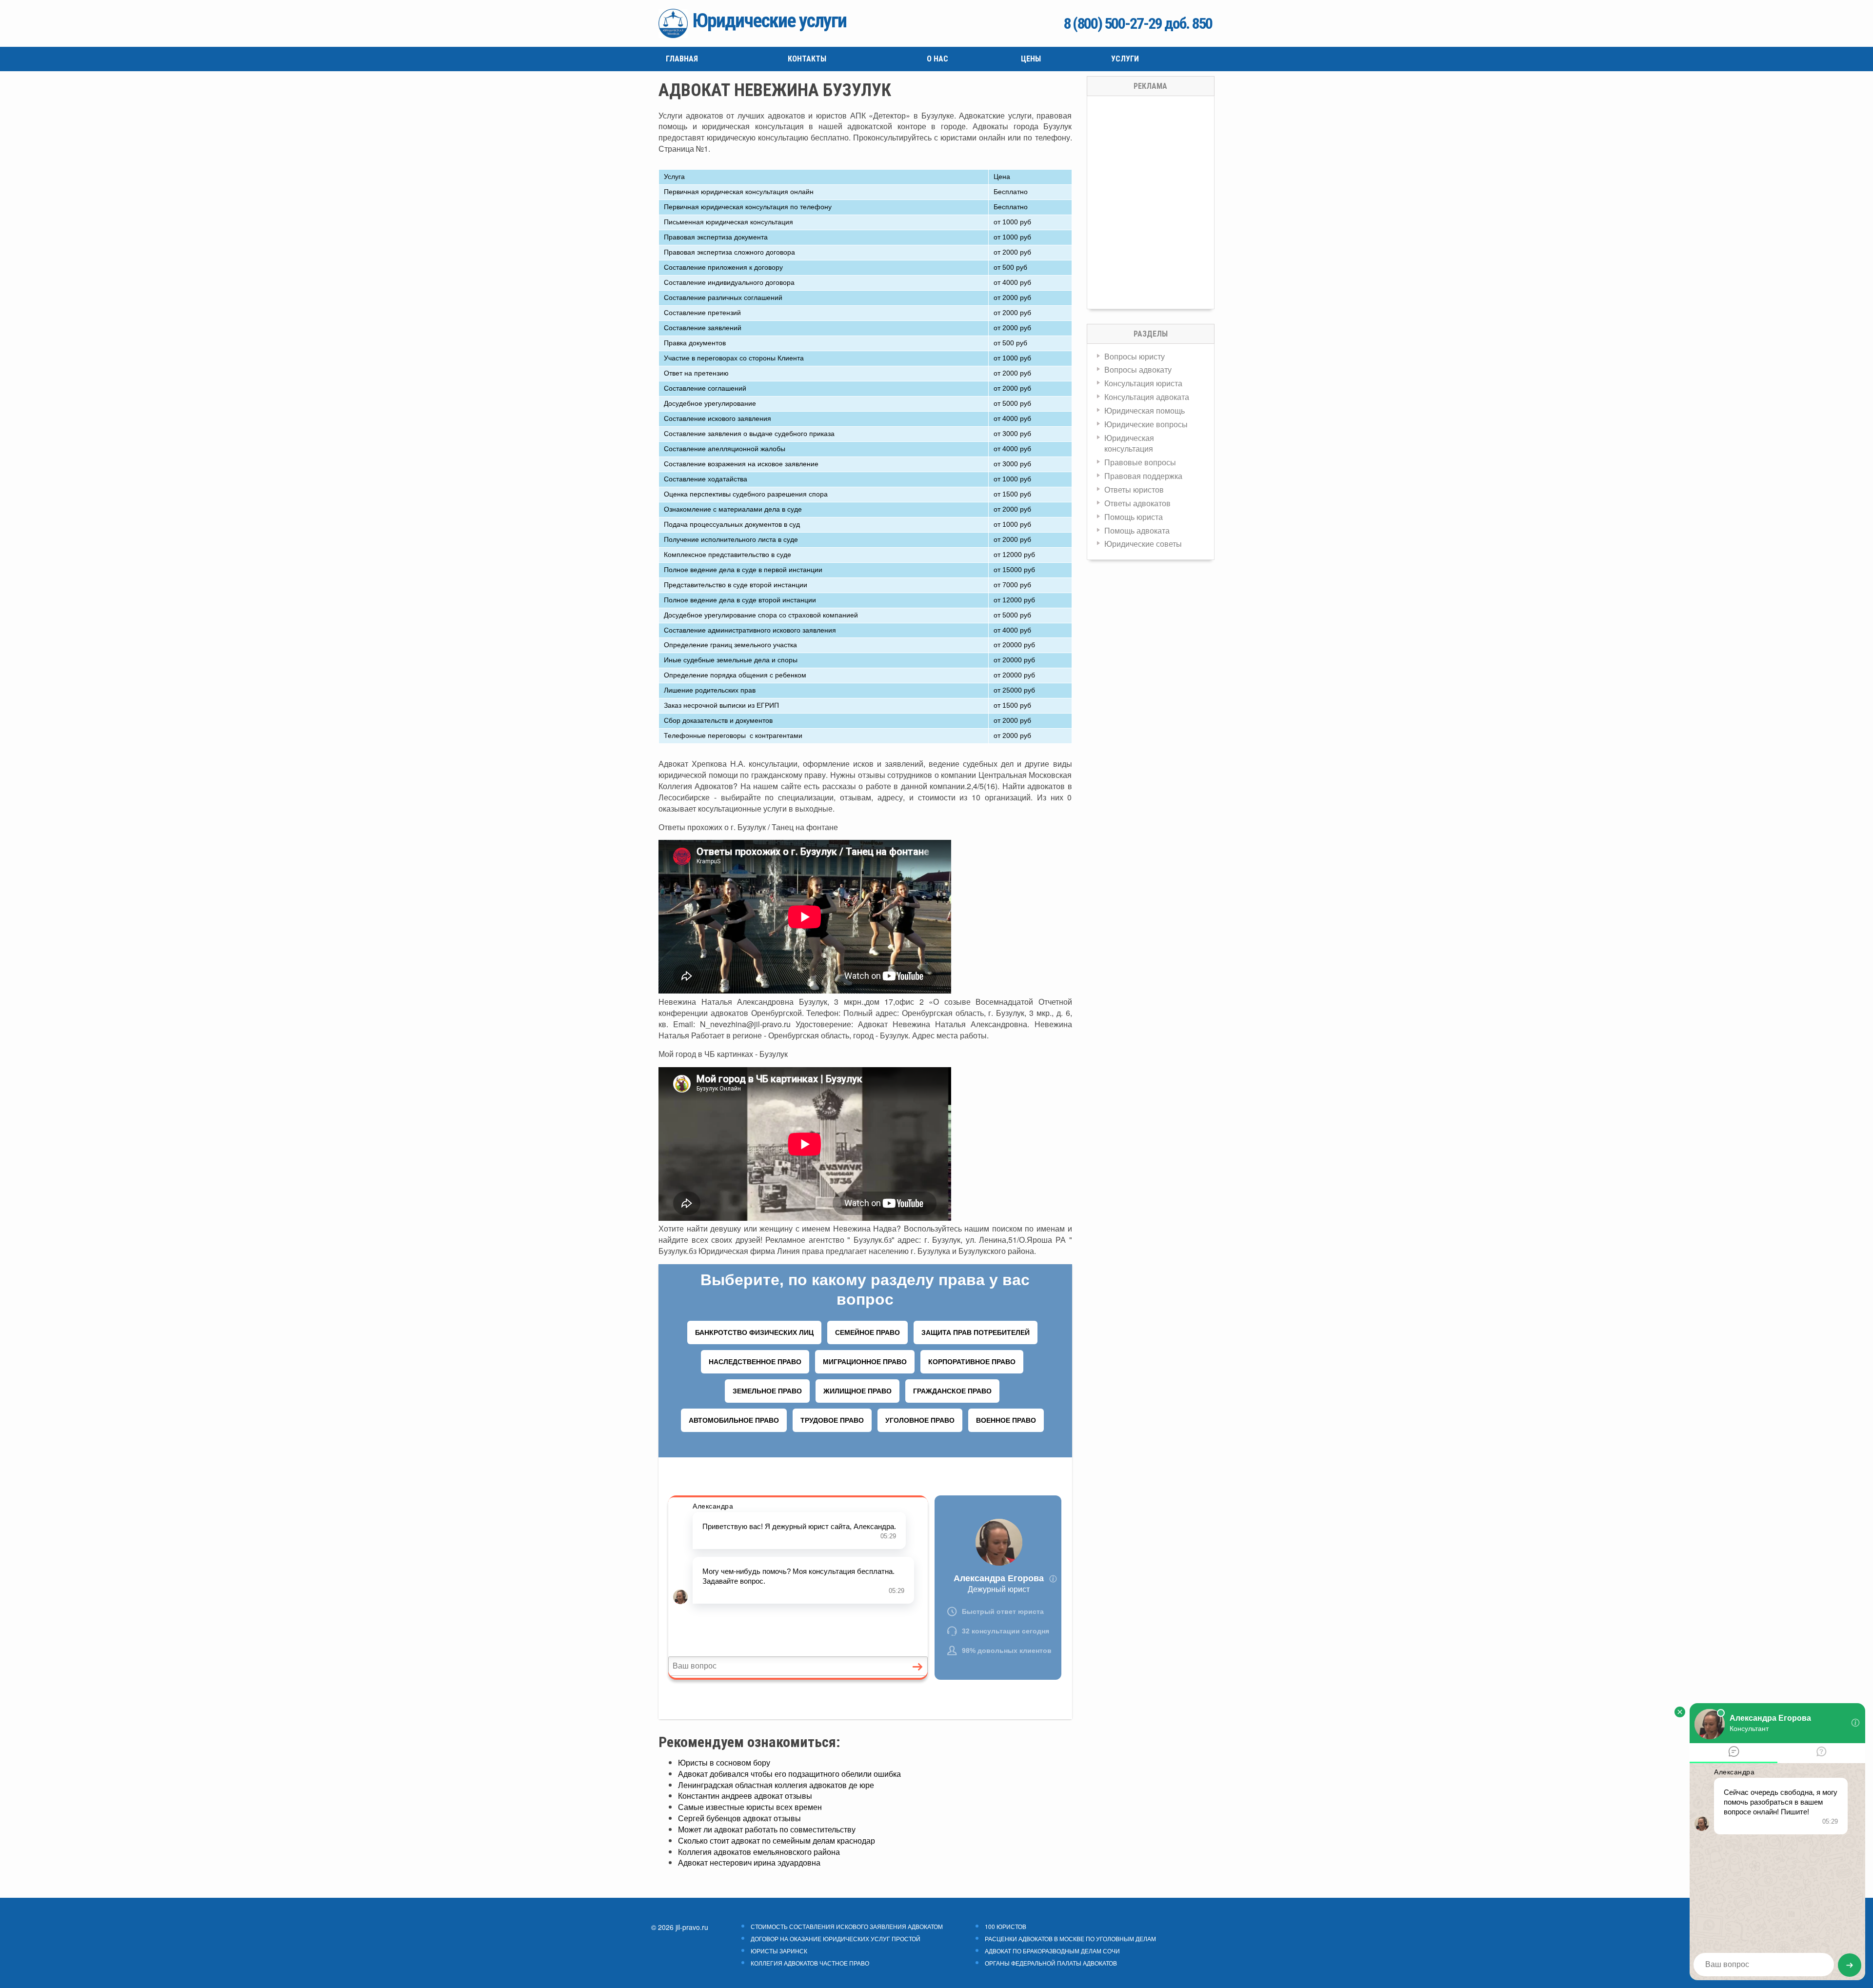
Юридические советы (1143, 544)
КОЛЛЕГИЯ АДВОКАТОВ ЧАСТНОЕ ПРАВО (810, 1963)
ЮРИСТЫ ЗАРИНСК (779, 1951)
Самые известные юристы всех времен (750, 1807)
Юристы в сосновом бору (724, 1762)
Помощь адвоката (1137, 530)
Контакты (807, 59)
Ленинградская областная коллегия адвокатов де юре (776, 1785)
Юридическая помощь (1145, 410)
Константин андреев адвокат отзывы (745, 1796)
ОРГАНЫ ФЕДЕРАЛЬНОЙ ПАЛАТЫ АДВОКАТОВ (1051, 1963)
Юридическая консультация (1129, 443)
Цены (1031, 59)
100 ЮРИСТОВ (1006, 1927)
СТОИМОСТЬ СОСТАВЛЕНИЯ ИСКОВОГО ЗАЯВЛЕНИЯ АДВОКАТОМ (847, 1927)
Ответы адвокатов (1137, 503)
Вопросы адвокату (1138, 369)
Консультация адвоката (1147, 397)
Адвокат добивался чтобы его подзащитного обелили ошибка (789, 1774)
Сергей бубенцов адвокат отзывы (739, 1818)
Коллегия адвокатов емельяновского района (759, 1852)
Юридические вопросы (1146, 424)
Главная (682, 59)
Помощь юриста (1134, 517)
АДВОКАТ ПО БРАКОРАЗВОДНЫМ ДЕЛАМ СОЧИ (1052, 1951)
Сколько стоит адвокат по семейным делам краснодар (777, 1840)
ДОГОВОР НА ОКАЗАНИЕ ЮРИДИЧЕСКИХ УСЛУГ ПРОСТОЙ (836, 1939)
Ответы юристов (1134, 489)
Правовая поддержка (1143, 476)
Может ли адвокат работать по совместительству (767, 1829)
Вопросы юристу (1135, 356)
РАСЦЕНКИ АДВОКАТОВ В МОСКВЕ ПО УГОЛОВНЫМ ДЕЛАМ (1070, 1939)
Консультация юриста (1143, 383)
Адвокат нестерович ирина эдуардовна (749, 1862)
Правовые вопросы (1140, 462)
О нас (937, 59)
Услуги (1125, 59)
